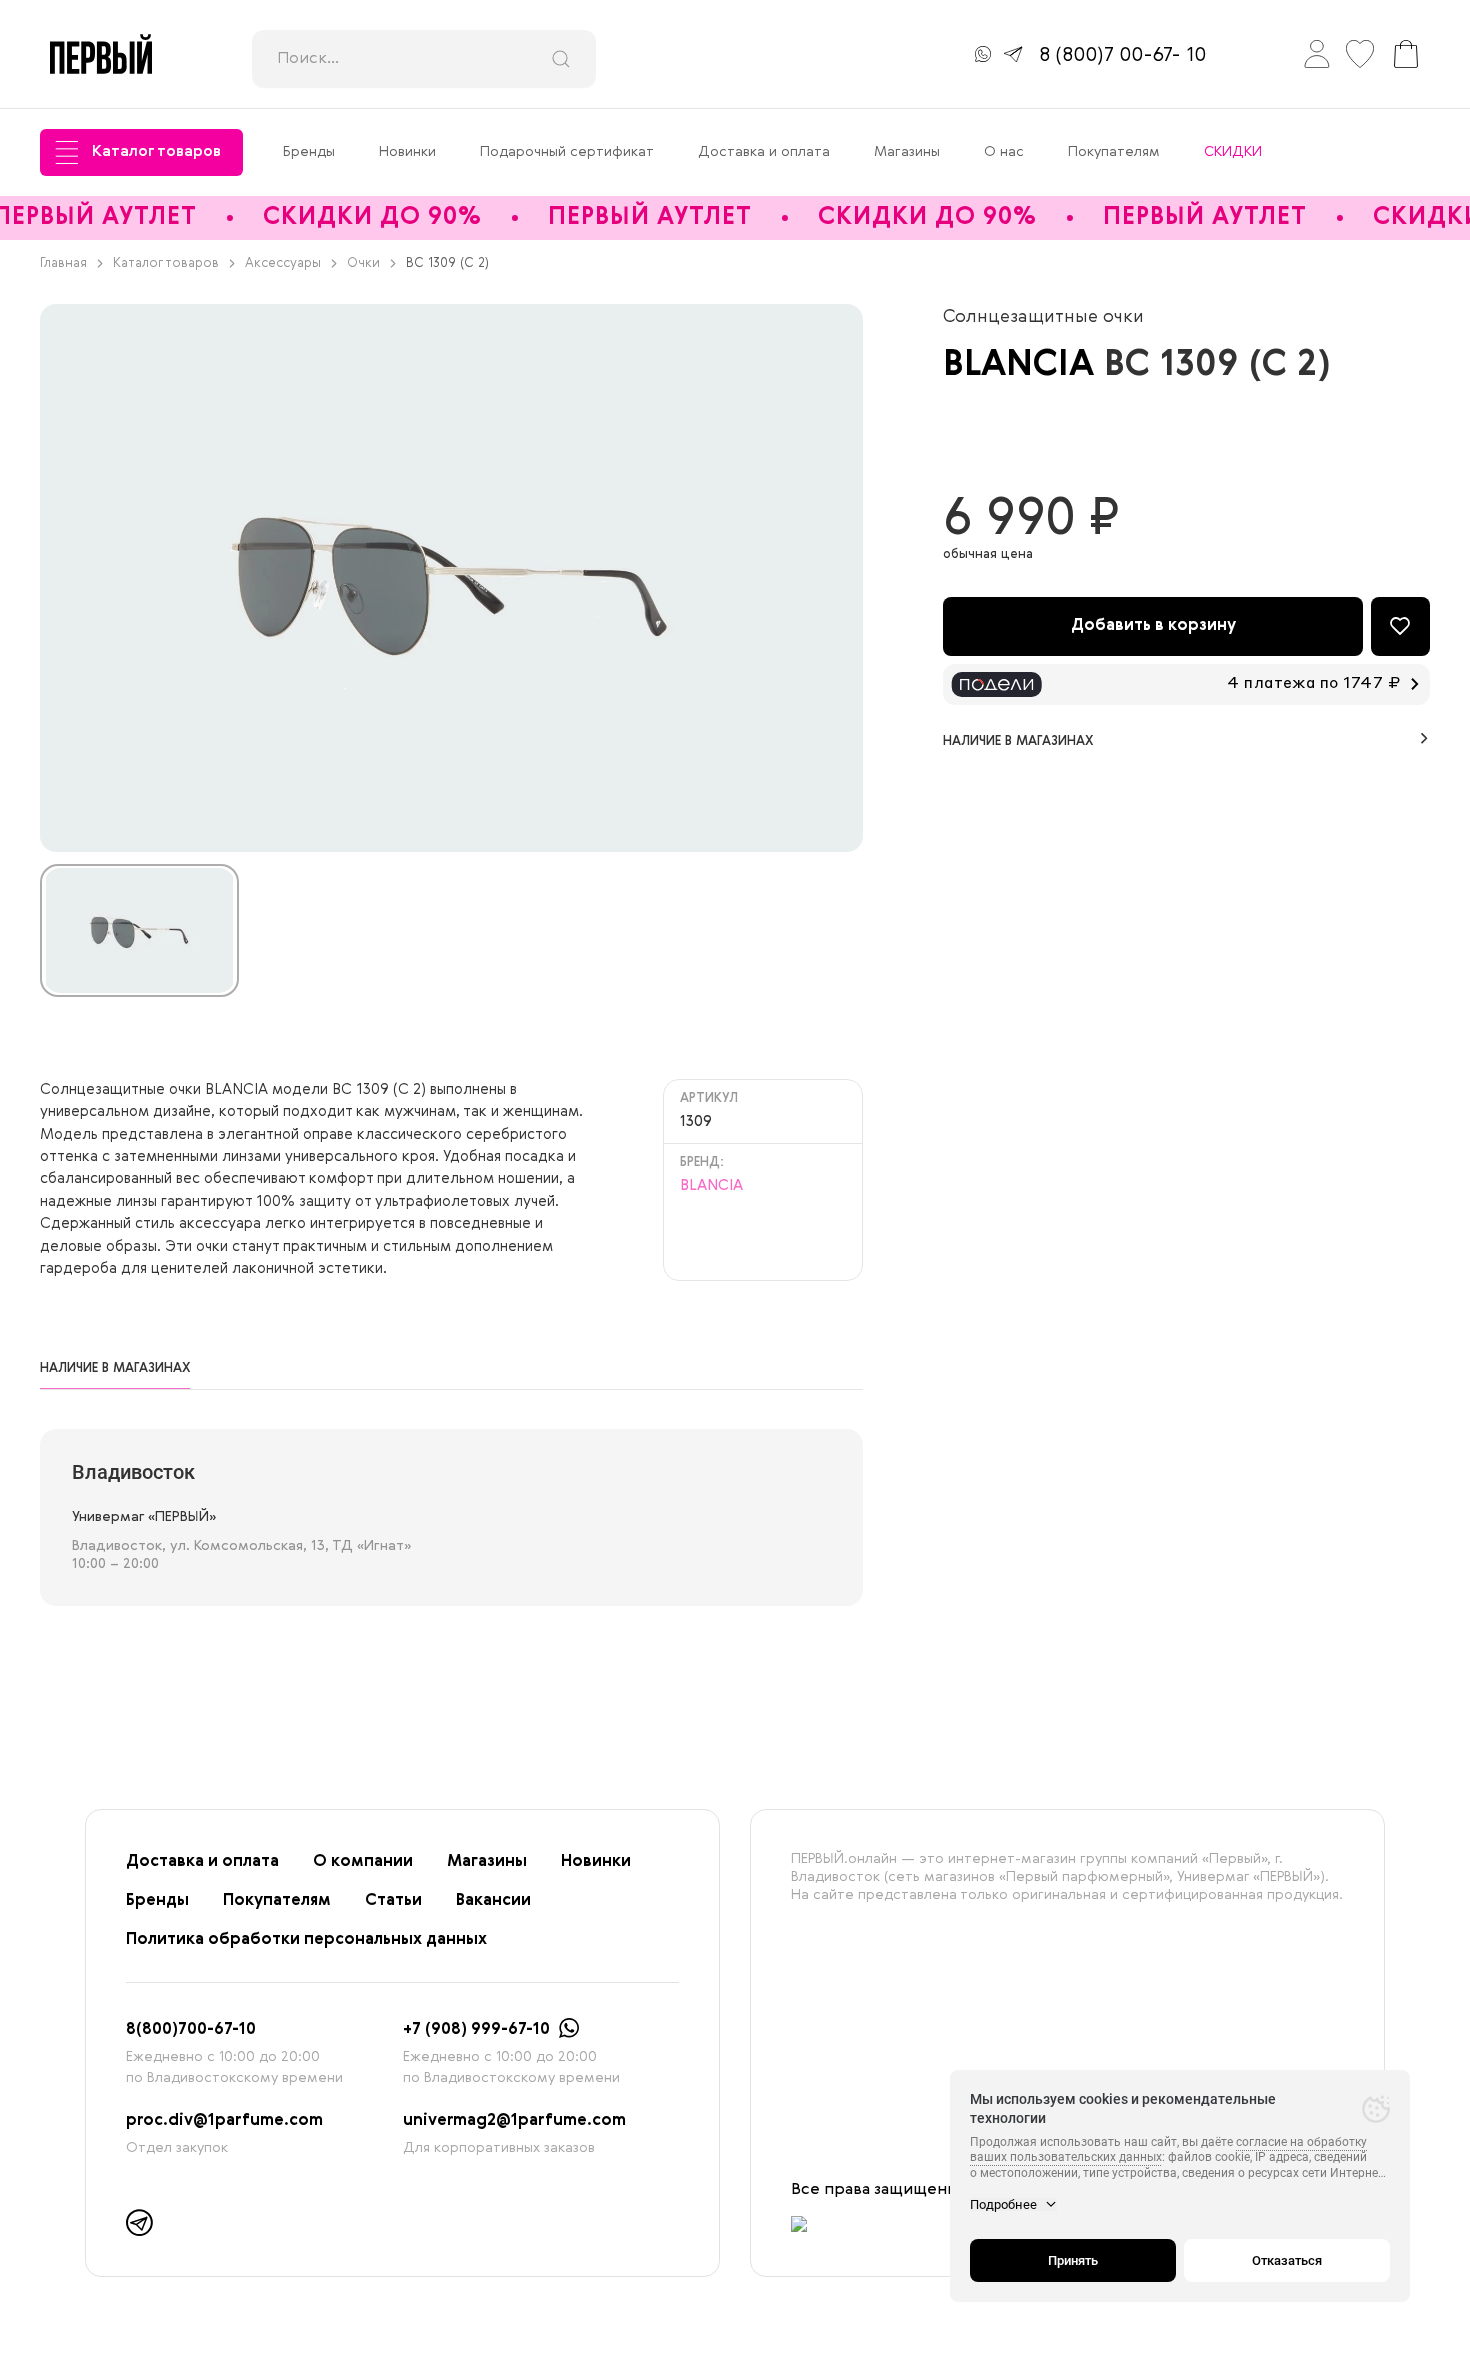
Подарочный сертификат (567, 152)
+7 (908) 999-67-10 (476, 2030)
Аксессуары (283, 263)
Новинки (407, 152)
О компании (363, 1862)
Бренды (309, 152)
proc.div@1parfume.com (224, 2121)
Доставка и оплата (764, 152)
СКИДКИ (1233, 152)
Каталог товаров (156, 152)
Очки (363, 263)
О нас (1004, 152)
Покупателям (1114, 152)
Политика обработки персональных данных (306, 1940)
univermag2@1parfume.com (514, 2121)
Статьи (393, 1901)
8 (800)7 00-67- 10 (1122, 56)
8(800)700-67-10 (191, 2030)
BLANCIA (1023, 365)
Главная (63, 263)
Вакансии (493, 1901)
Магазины (907, 152)
